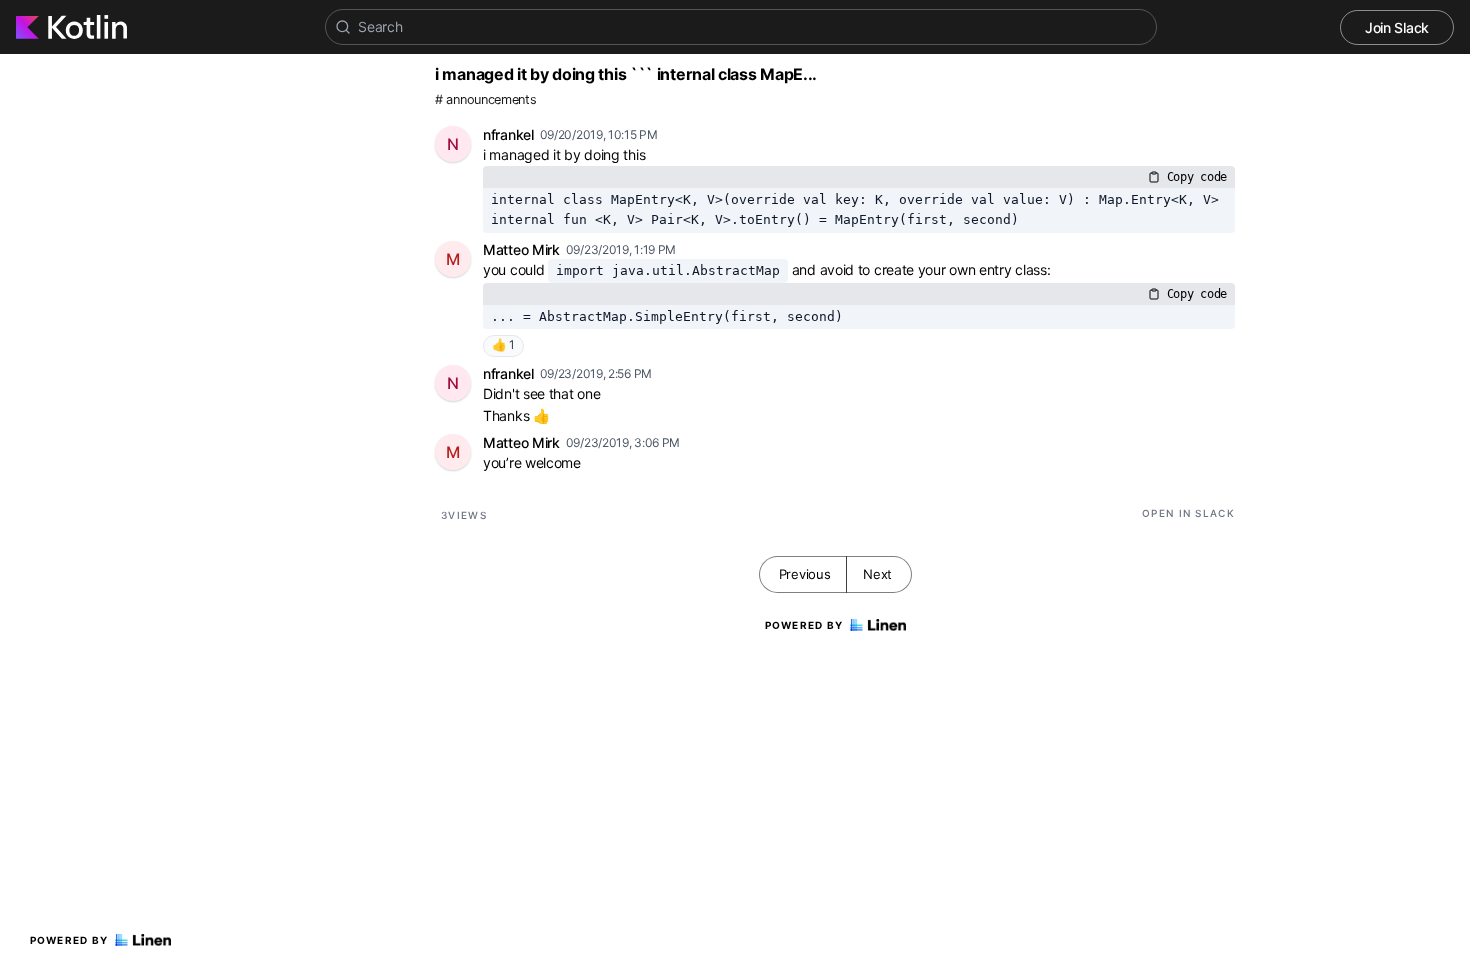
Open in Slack (1188, 513)
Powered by (69, 940)
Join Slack (1397, 27)
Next (877, 574)
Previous (805, 574)
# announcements (486, 99)
